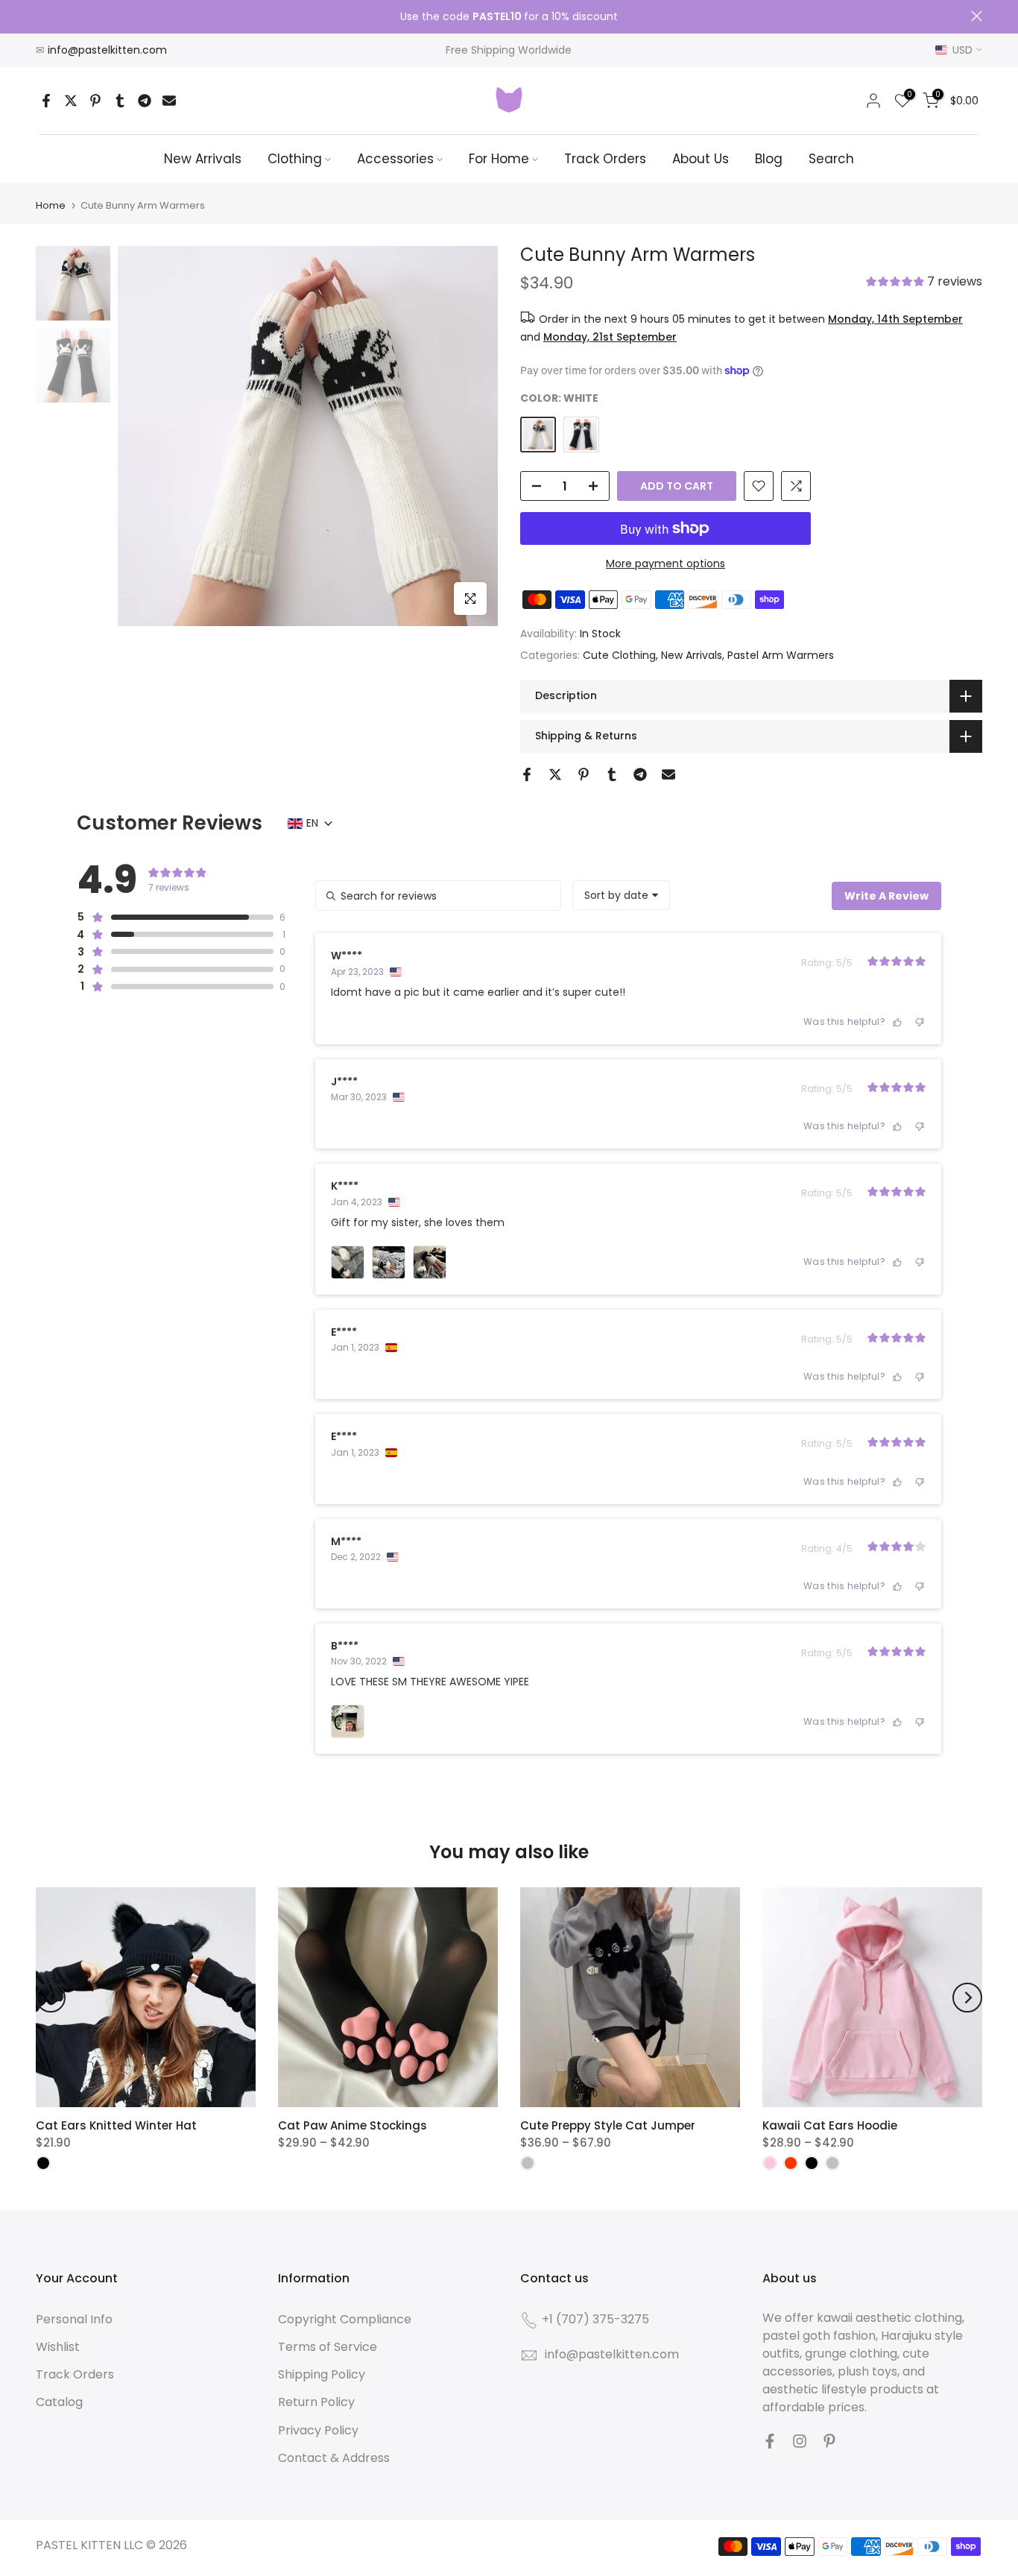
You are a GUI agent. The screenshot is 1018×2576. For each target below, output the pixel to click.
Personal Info (74, 2319)
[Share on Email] (169, 101)
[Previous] (51, 1998)
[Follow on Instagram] (800, 2441)
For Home (499, 159)
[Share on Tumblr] (120, 101)
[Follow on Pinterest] (829, 2441)
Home (51, 205)
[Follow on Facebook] (770, 2441)
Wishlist (58, 2347)
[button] (924, 283)
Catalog (59, 2402)
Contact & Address (334, 2458)
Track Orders (605, 159)
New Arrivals (203, 159)
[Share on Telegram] (145, 101)
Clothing (295, 159)
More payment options (666, 563)
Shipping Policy (322, 2374)
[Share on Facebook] (46, 101)
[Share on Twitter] (71, 101)
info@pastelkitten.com (107, 50)
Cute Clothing (619, 655)
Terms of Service (328, 2347)
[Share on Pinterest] (95, 101)
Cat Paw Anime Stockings (352, 2125)
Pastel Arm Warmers (781, 655)
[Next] (967, 1998)
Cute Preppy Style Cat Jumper (608, 2125)
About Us (701, 159)
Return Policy (316, 2402)
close (41, 16)
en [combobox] (312, 823)
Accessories (395, 159)
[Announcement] (509, 17)
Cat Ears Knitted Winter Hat (116, 2125)
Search (831, 159)
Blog (769, 159)
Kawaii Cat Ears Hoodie (830, 2125)
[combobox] (621, 895)
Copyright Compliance (345, 2319)
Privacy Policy (318, 2430)
